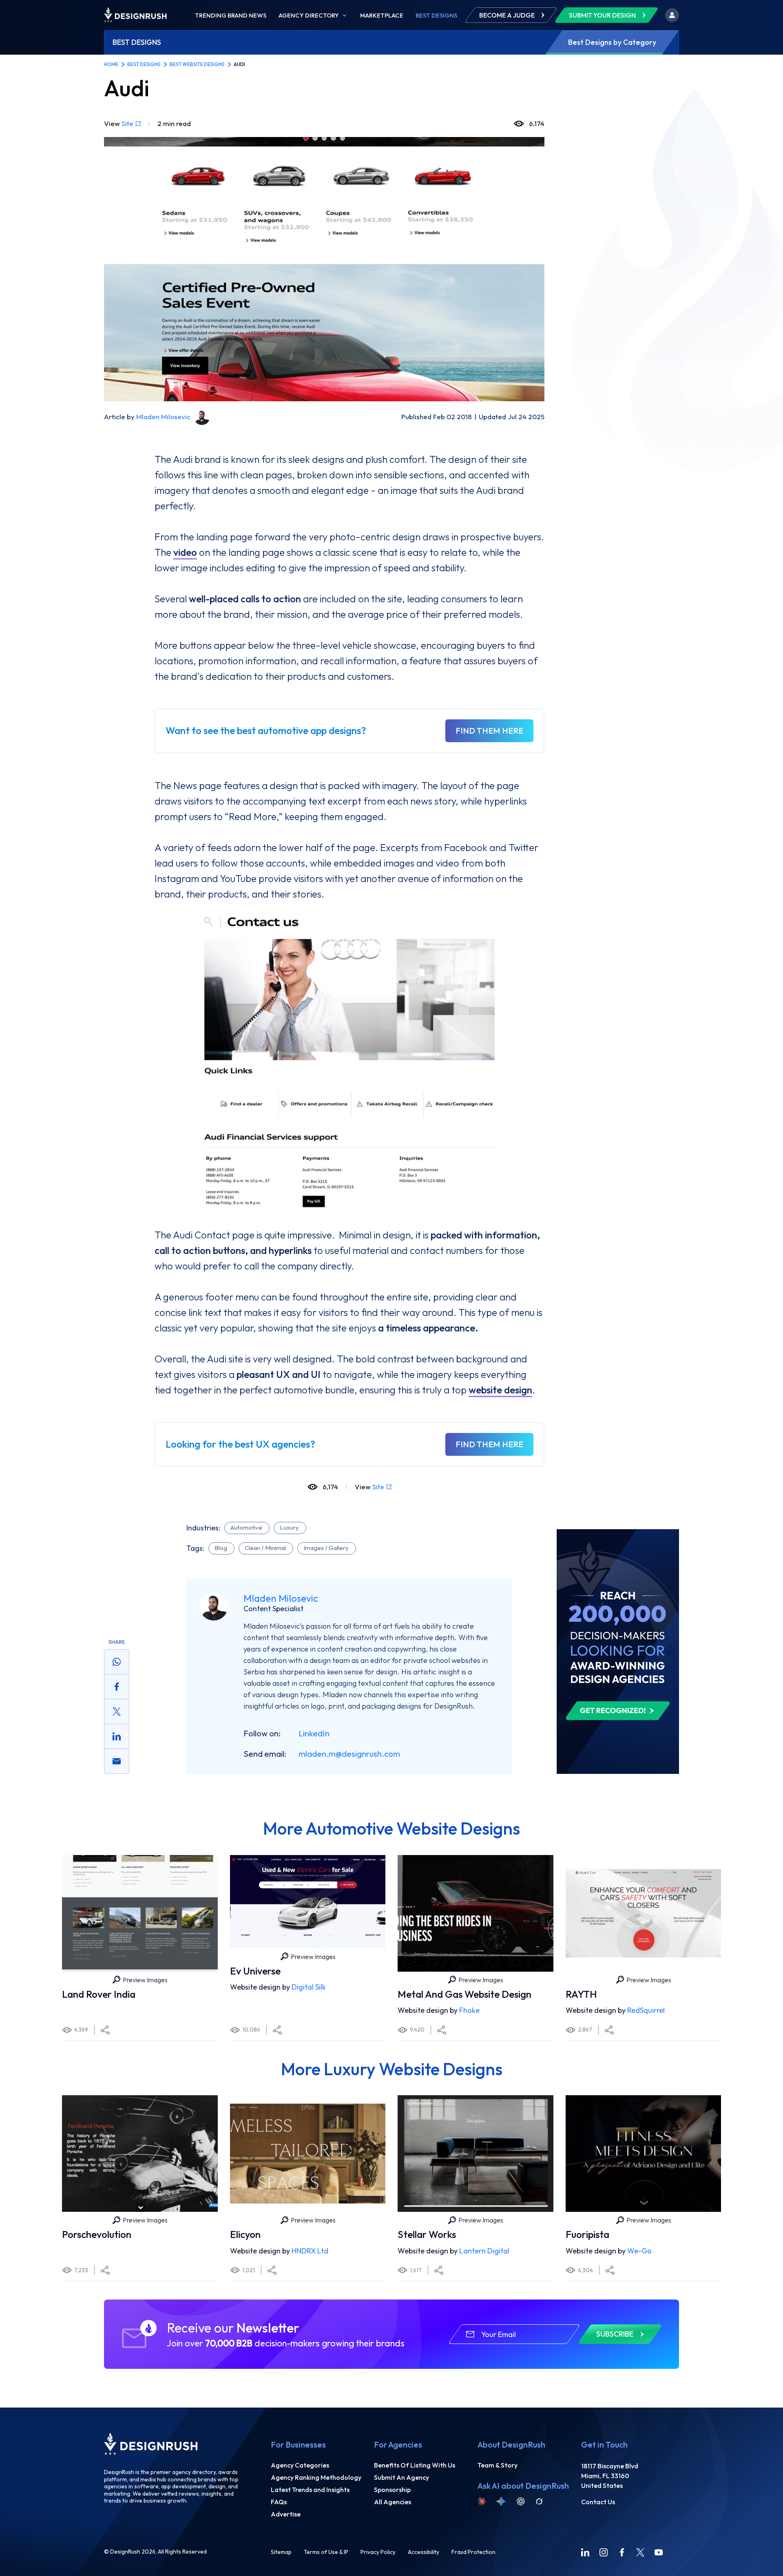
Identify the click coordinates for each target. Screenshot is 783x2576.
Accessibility (424, 2552)
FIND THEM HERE (489, 731)
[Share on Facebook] (117, 1687)
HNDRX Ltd (310, 2251)
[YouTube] (659, 2552)
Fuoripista (587, 2234)
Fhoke (469, 2010)
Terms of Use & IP (326, 2552)
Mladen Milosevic (163, 417)
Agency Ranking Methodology (316, 2477)
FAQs (279, 2502)
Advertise (286, 2514)
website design (500, 1390)
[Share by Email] (117, 1761)
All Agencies (393, 2502)
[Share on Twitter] (117, 1711)
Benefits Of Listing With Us (415, 2465)
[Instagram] (604, 2552)
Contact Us (598, 2502)
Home (111, 64)
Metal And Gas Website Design (464, 1994)
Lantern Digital (484, 2251)
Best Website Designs (197, 64)
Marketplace (382, 15)
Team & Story (498, 2465)
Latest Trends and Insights (310, 2490)
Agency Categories (300, 2465)
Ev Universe (255, 1971)
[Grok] (539, 2501)
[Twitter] (640, 2552)
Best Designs (436, 15)
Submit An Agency (401, 2477)
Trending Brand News (231, 15)
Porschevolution (97, 2234)
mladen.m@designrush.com (349, 1754)
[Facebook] (622, 2552)
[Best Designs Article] (618, 1533)
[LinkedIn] (585, 2552)
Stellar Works (427, 2234)
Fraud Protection (473, 2552)
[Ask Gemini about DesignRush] (501, 2501)
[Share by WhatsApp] (117, 1662)
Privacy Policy (378, 2552)
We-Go (639, 2251)
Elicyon (245, 2234)
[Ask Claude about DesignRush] (482, 2501)
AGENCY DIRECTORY (309, 15)
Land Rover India (99, 1994)
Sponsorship (392, 2490)
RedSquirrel (646, 2010)
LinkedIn (314, 1733)
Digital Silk (309, 1987)
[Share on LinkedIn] (117, 1736)
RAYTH (581, 1994)
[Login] (672, 15)
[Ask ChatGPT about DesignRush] (521, 2501)
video (185, 552)
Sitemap (281, 2552)
